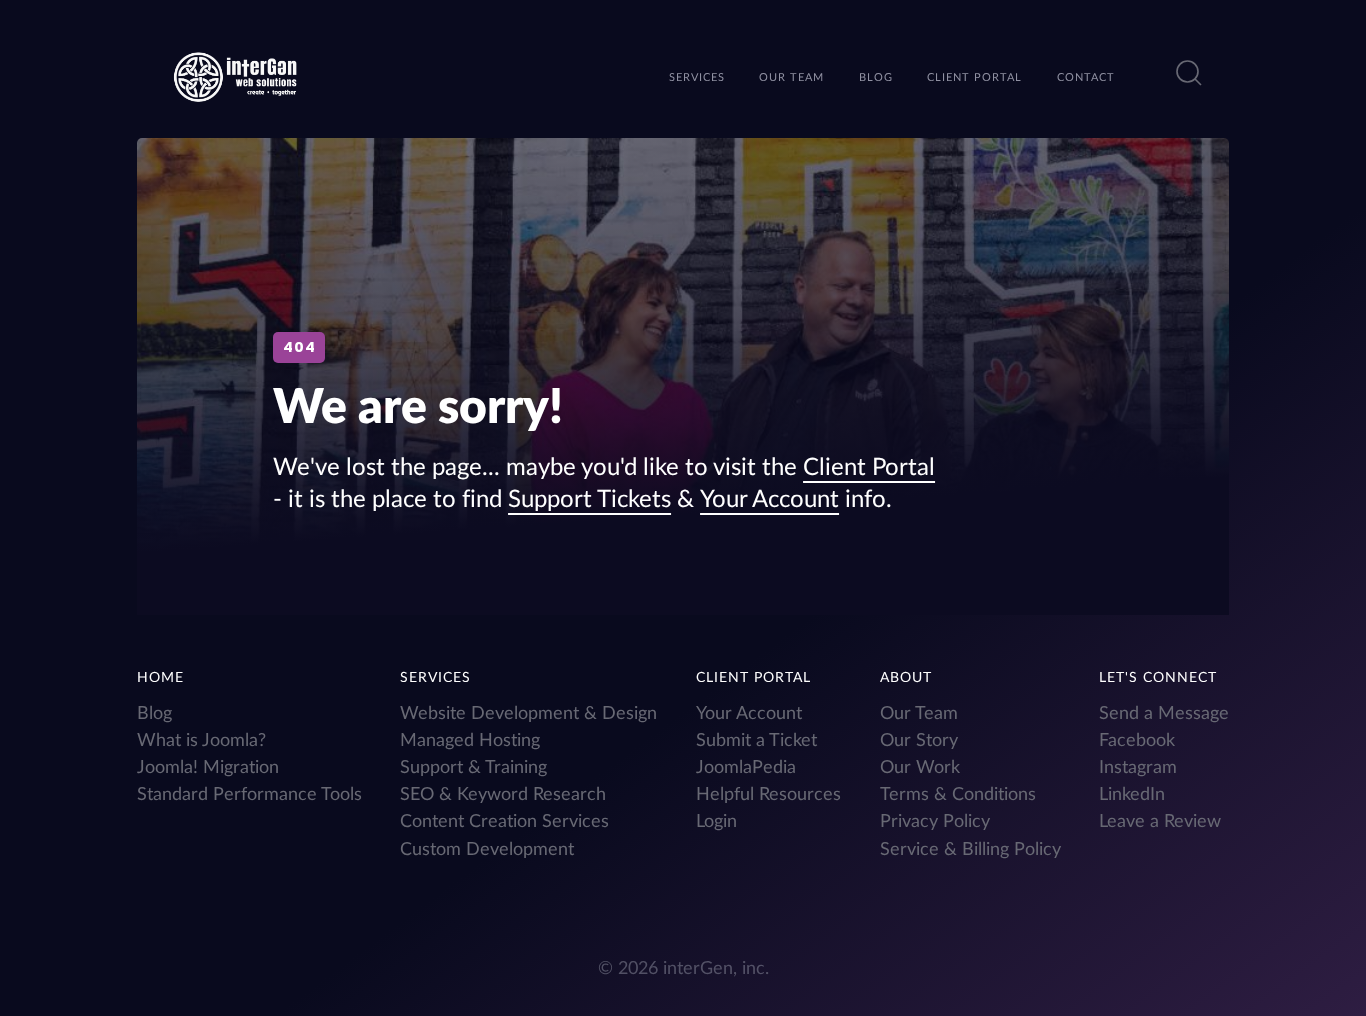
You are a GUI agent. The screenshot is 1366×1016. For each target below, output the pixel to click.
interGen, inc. (716, 968)
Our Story (919, 740)
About (906, 678)
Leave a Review (1160, 821)
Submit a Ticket (756, 740)
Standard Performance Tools (249, 794)
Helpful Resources (768, 794)
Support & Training (473, 767)
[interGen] (235, 75)
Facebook (1137, 740)
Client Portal (869, 468)
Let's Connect (1158, 678)
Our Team (919, 713)
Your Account (769, 500)
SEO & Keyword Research (503, 794)
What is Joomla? (201, 740)
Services (435, 678)
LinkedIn (1132, 794)
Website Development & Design (528, 713)
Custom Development (487, 849)
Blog (154, 713)
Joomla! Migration (208, 767)
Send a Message (1164, 713)
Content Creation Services (504, 821)
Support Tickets (589, 500)
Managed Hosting (470, 740)
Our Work (920, 767)
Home (160, 678)
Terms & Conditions (958, 794)
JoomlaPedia (746, 767)
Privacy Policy (935, 821)
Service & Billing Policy (970, 849)
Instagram (1138, 767)
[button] (1189, 73)
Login (716, 821)
